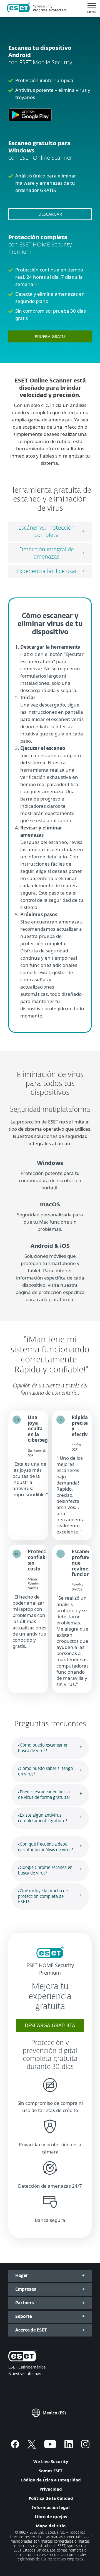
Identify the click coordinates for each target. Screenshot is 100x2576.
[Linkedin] (69, 2447)
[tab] (50, 532)
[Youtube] (50, 2447)
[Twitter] (32, 2447)
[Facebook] (15, 2447)
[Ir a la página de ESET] (37, 8)
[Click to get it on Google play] (30, 124)
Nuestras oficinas (25, 2374)
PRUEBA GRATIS (50, 336)
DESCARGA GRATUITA (50, 2025)
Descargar (50, 214)
